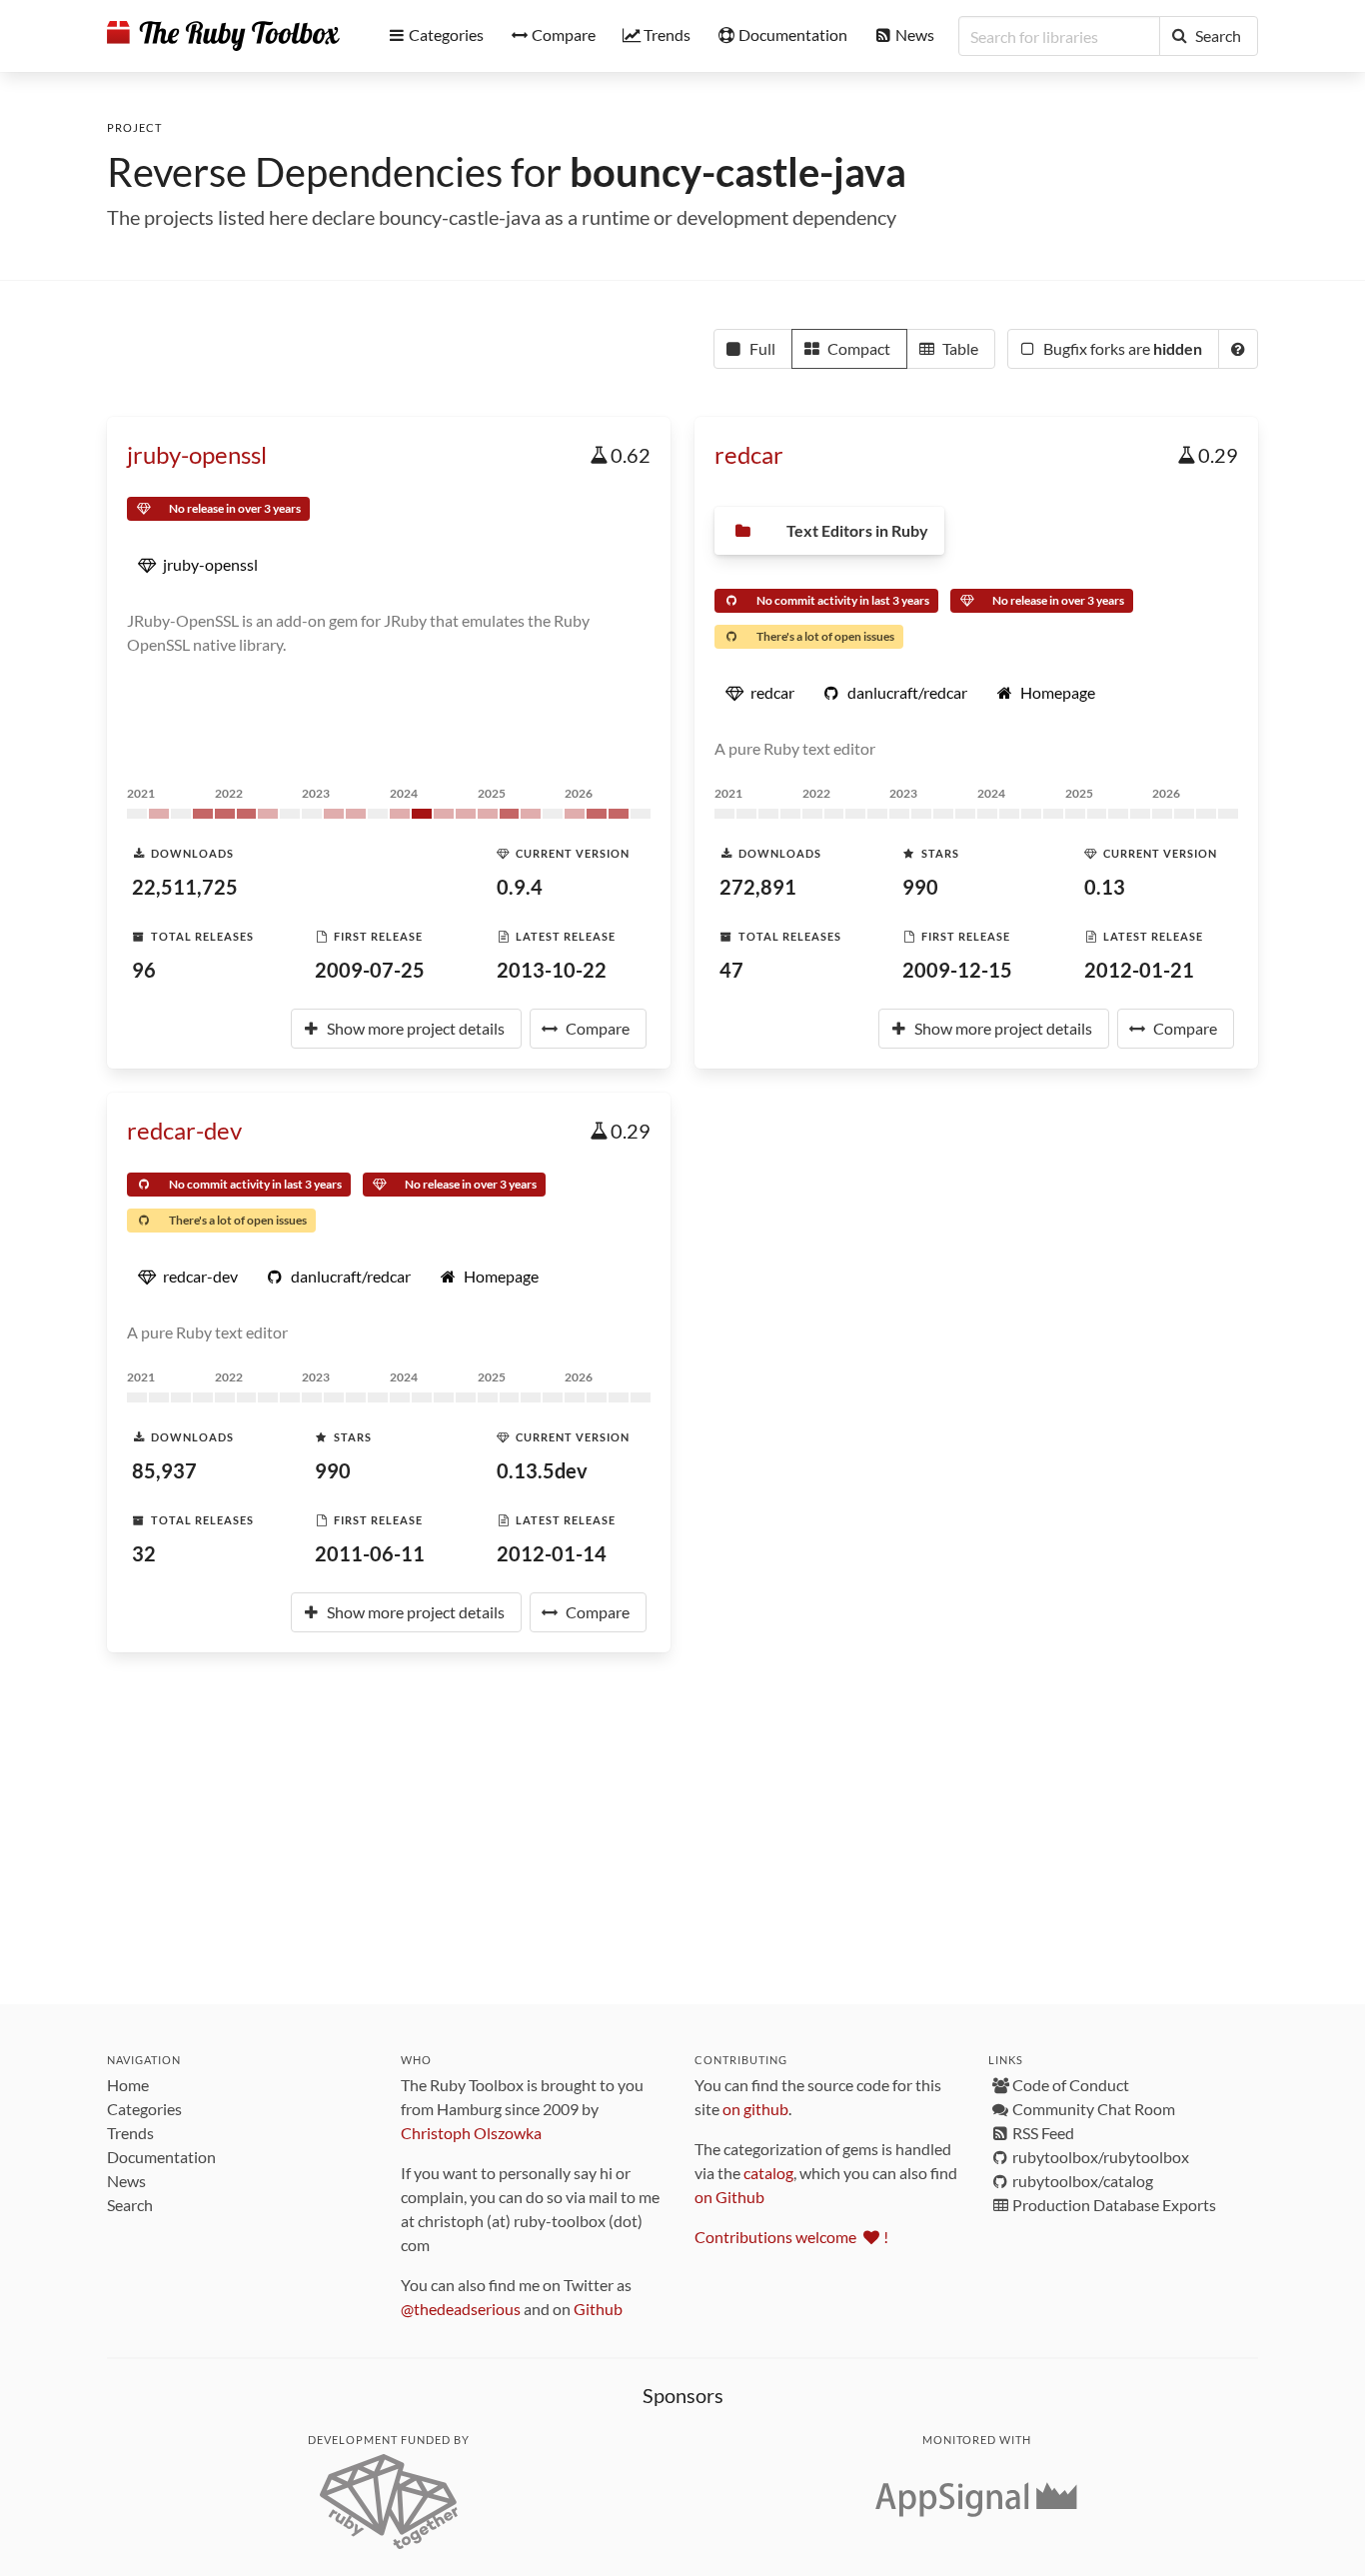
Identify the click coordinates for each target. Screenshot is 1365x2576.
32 (144, 1553)
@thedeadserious (461, 2309)
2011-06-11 (370, 1553)
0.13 (1105, 887)
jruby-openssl (197, 454)
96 (144, 970)
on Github (729, 2197)
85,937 (164, 1470)
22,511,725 (185, 887)
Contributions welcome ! (791, 2237)
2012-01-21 (1139, 970)
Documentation (161, 2157)
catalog (768, 2173)
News (126, 2181)
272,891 (758, 887)
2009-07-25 (370, 970)
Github (598, 2309)
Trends (130, 2133)
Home (128, 2085)
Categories (144, 2109)
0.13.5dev (542, 1470)
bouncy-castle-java (738, 172)
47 (731, 970)
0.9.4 (520, 887)
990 (920, 887)
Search (130, 2205)
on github (755, 2109)
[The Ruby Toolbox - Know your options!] (223, 36)
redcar (749, 454)
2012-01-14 (552, 1553)
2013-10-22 (552, 970)
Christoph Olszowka (471, 2133)
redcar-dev (184, 1130)
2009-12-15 (957, 970)
